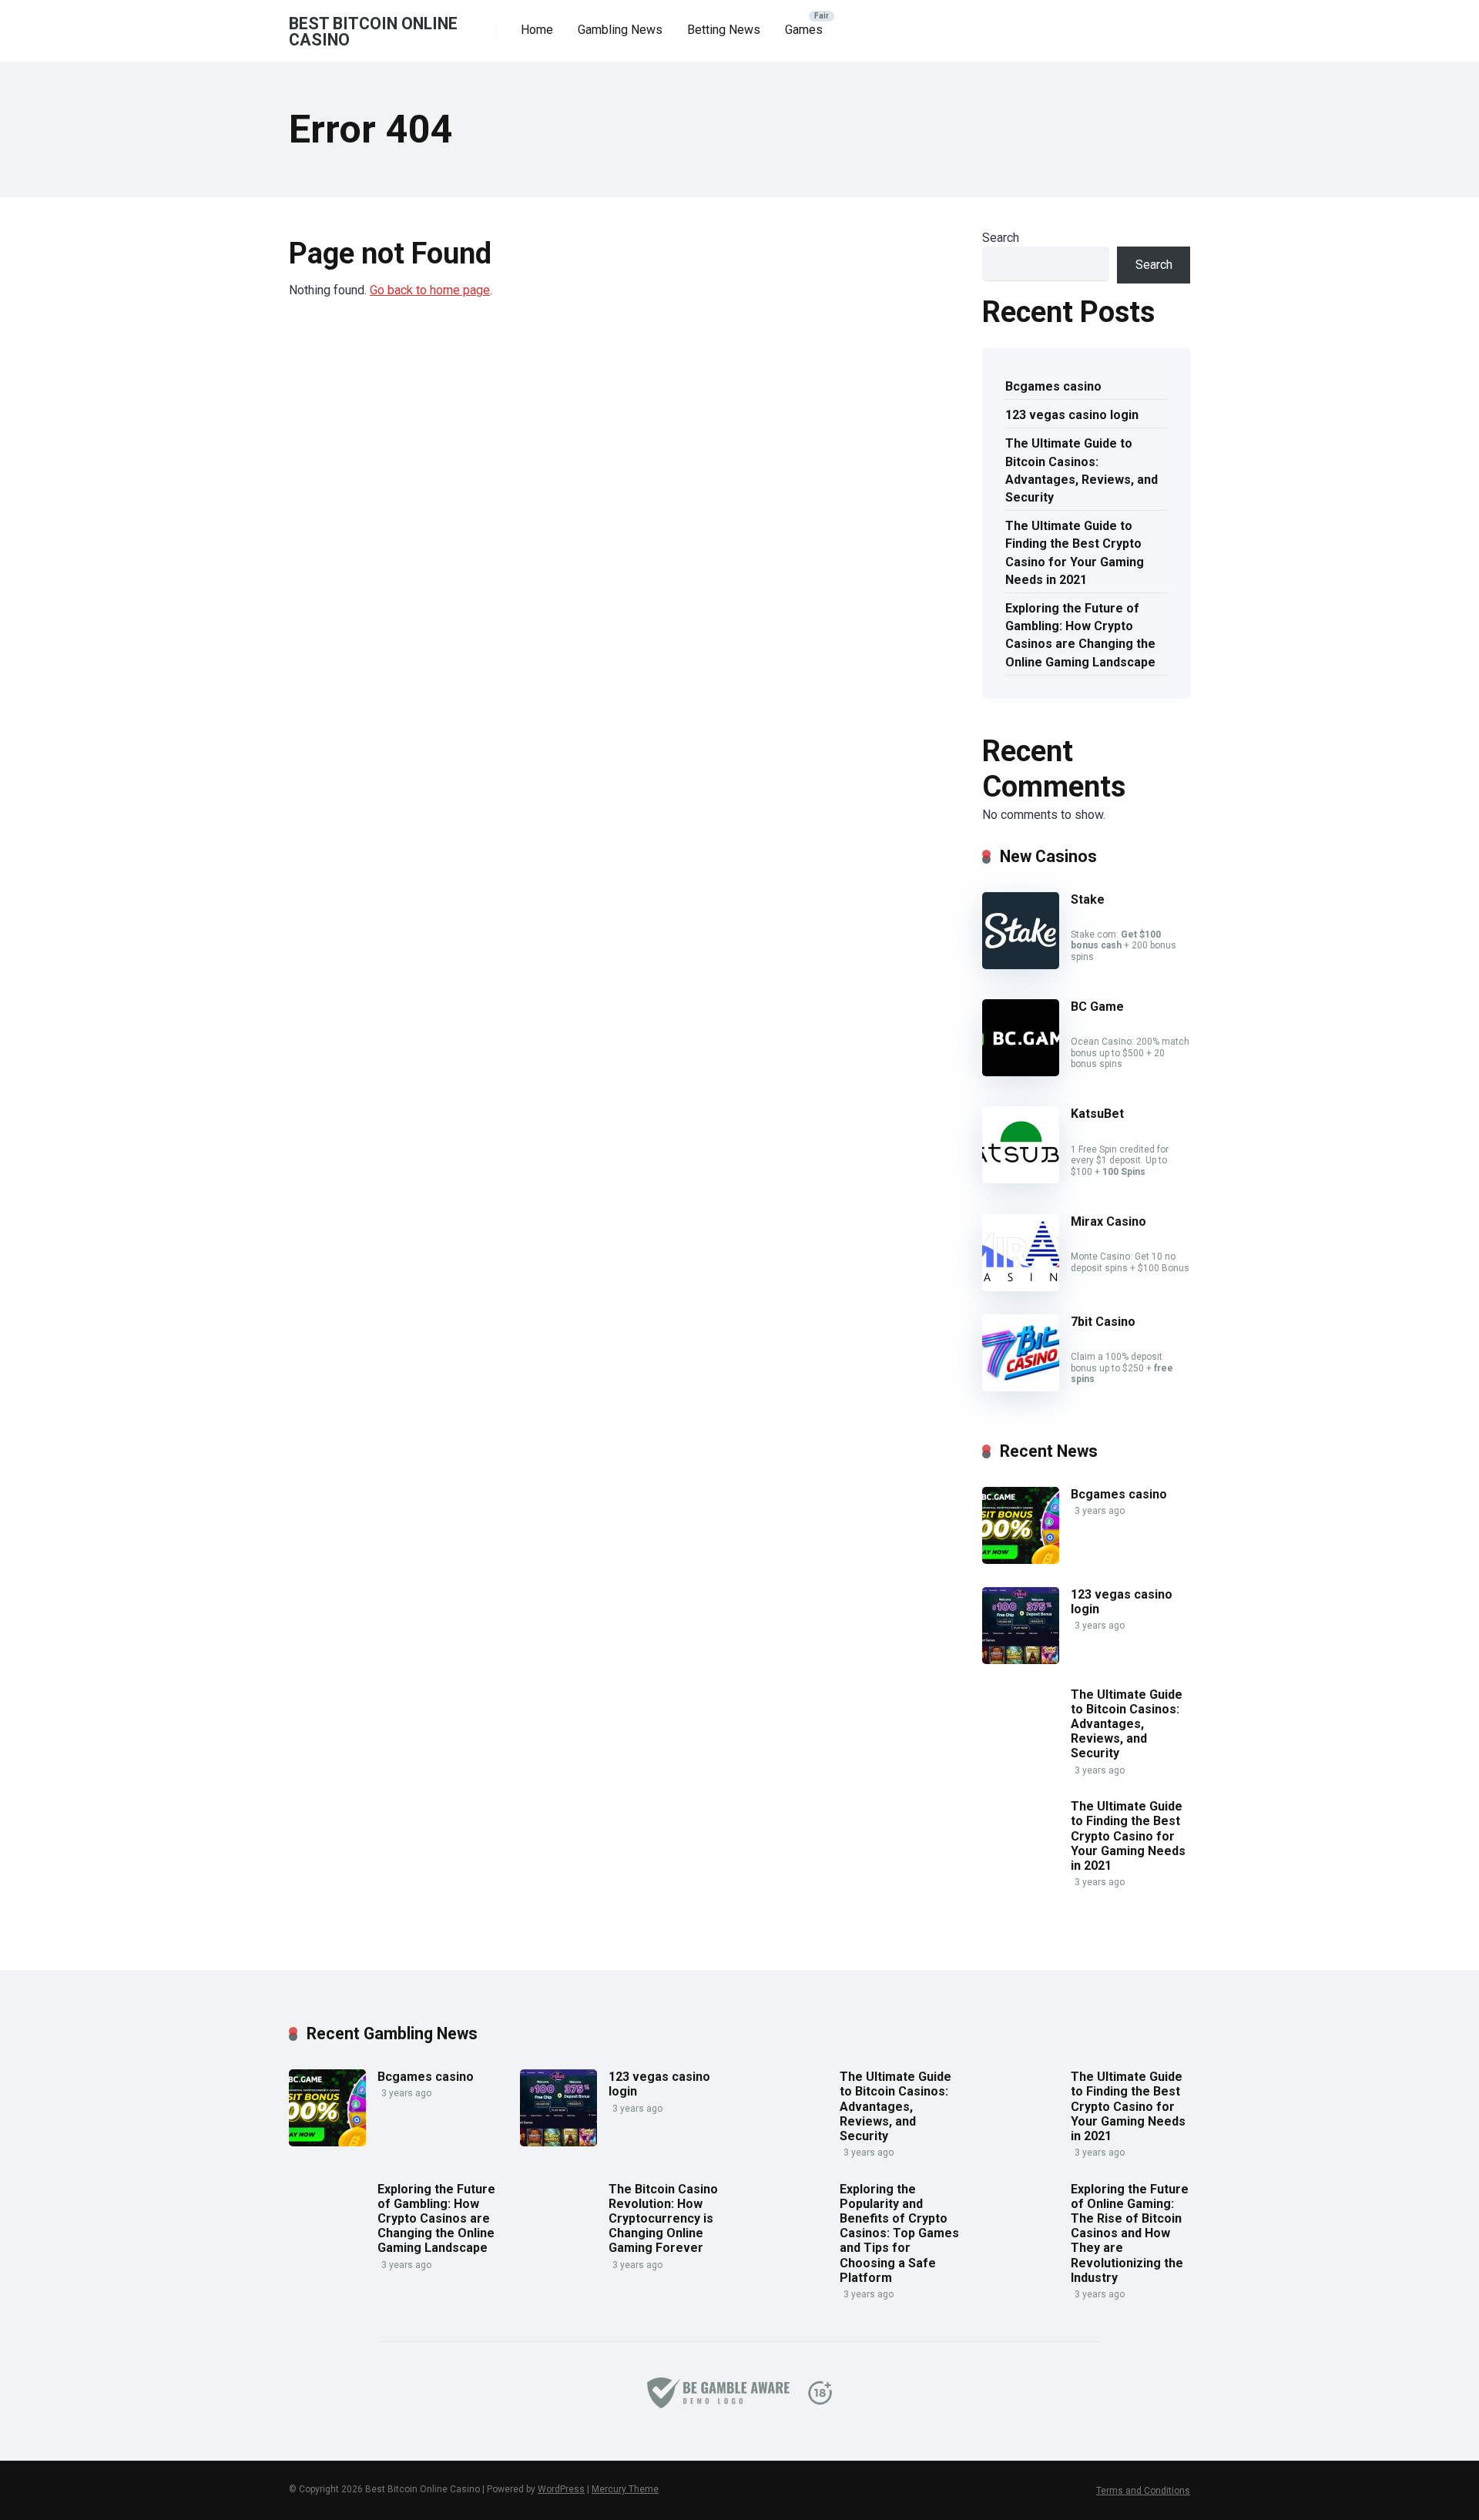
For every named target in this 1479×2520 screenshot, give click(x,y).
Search (1001, 238)
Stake (1088, 899)
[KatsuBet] (1021, 1179)
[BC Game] (1021, 1072)
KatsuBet (1097, 1114)
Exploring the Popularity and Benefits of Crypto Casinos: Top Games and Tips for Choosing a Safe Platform (899, 2233)
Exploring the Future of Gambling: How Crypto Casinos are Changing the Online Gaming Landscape (1080, 635)
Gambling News (620, 30)
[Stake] (1021, 965)
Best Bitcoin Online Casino (373, 31)
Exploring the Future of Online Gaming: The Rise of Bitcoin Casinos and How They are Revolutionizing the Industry (1130, 2233)
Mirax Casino (1108, 1221)
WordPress (561, 2489)
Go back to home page (430, 290)
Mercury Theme (625, 2489)
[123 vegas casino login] (1021, 1660)
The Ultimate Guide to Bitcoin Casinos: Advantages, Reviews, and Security (1082, 470)
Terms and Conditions (1143, 2491)
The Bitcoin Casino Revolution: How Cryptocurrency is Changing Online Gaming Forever (663, 2219)
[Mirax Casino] (1021, 1287)
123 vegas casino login (1072, 415)
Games (804, 30)
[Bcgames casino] (1021, 1560)
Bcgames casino (1053, 386)
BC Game (1097, 1007)
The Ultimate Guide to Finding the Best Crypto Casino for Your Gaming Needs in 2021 (1075, 553)
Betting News (724, 30)
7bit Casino (1103, 1322)
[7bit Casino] (1021, 1387)
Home (537, 30)
